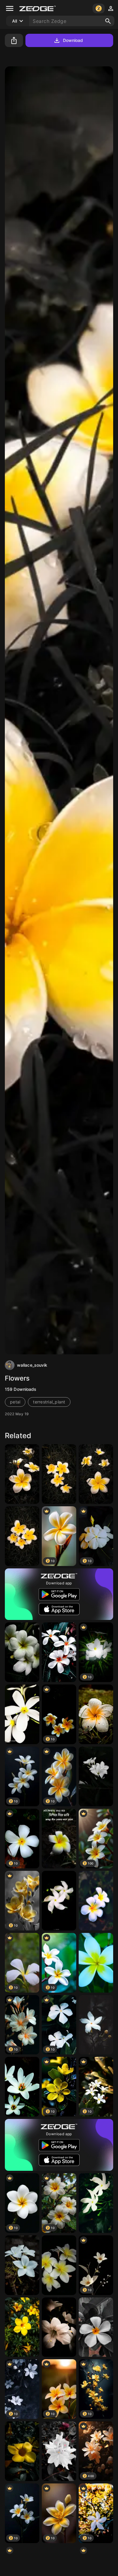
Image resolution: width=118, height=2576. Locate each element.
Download (73, 40)
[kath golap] (59, 1839)
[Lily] (59, 2327)
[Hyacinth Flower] (59, 2451)
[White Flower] (22, 1652)
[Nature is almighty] (96, 1714)
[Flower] (59, 1652)
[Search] (108, 21)
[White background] (22, 2087)
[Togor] (59, 1901)
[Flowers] (22, 1474)
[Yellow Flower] (22, 2327)
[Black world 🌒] (96, 1776)
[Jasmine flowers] (59, 2265)
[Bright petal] (22, 2451)
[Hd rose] (96, 2203)
